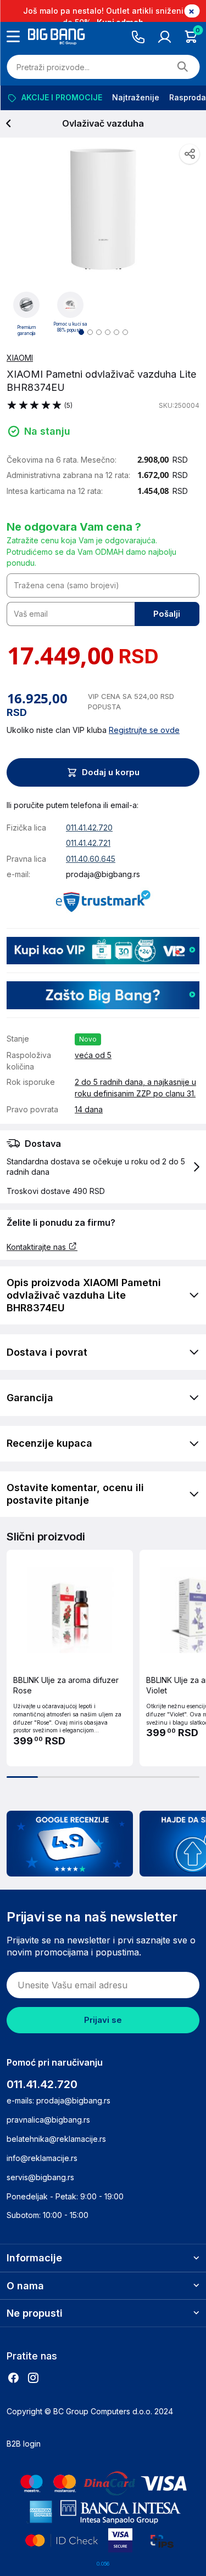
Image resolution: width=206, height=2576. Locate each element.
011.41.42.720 (89, 828)
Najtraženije (135, 97)
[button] (103, 1167)
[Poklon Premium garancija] (26, 304)
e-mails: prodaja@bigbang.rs (59, 2100)
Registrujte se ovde (144, 730)
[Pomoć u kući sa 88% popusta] (70, 304)
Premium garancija (27, 331)
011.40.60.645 (91, 859)
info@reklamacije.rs (42, 2158)
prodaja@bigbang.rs (103, 874)
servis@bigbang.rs (40, 2177)
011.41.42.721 (88, 843)
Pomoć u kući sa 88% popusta (70, 327)
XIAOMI (20, 358)
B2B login (24, 2444)
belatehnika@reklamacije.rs (56, 2139)
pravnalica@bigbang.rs (48, 2120)
